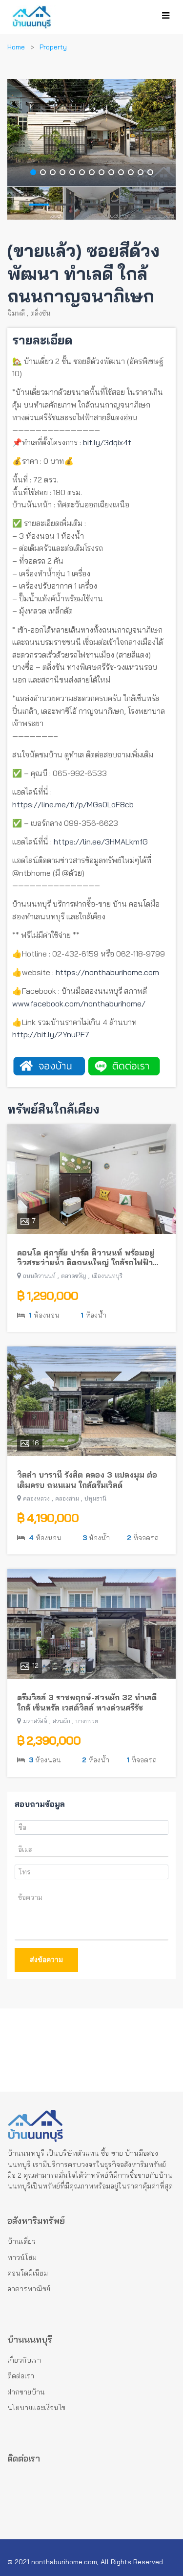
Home (16, 47)
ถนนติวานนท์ (39, 1276)
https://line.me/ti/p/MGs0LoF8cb (73, 804)
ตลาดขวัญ (74, 1276)
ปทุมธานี (95, 1498)
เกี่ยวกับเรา (24, 2360)
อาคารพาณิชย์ (29, 2289)
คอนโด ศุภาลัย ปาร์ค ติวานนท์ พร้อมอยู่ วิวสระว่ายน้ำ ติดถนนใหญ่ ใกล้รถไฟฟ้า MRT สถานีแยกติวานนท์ (86, 1258)
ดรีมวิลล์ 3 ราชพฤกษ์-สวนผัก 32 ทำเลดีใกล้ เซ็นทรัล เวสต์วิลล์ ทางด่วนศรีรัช (87, 1702)
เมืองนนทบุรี (107, 1276)
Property (53, 47)
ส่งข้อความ (46, 1960)
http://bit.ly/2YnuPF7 (51, 1034)
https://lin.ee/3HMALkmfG (101, 842)
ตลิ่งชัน (41, 313)
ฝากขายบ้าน (26, 2392)
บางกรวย (87, 1721)
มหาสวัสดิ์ (35, 1721)
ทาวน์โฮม (22, 2257)
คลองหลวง (36, 1498)
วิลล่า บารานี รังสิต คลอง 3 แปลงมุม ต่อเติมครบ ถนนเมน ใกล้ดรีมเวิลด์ (87, 1480)
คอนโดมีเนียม (28, 2273)
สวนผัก (61, 1721)
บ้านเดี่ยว (21, 2241)
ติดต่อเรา (21, 2376)
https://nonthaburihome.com (107, 972)
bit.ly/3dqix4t (107, 442)
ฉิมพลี (16, 313)
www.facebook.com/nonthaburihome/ (79, 1003)
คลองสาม (67, 1498)
